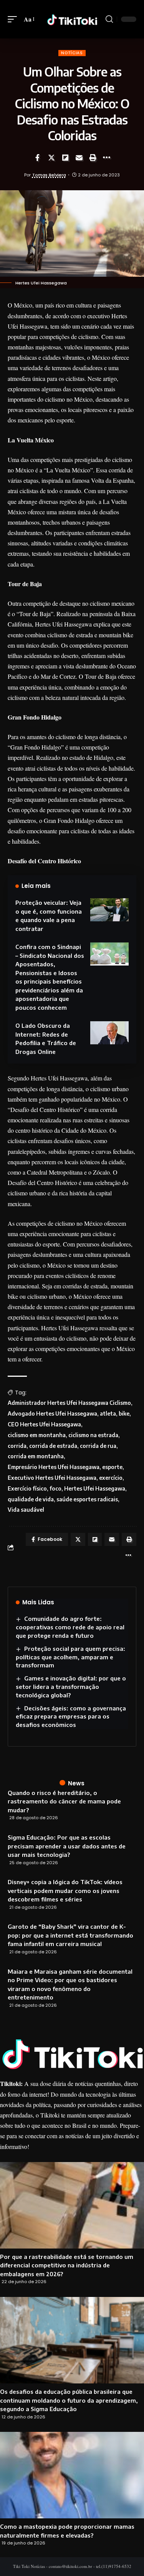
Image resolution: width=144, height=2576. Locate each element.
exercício (111, 1478)
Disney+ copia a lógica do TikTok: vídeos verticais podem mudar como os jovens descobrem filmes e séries (65, 1890)
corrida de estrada (53, 1446)
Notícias (72, 53)
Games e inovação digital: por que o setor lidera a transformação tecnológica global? (71, 1687)
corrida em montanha (36, 1456)
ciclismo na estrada (93, 1435)
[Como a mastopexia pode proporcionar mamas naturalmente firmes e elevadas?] (72, 2475)
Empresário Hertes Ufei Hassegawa (54, 1467)
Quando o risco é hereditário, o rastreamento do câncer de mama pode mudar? (64, 1801)
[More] (107, 158)
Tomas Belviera (49, 175)
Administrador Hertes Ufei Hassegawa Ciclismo (69, 1403)
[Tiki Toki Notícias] (72, 19)
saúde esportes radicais (87, 1499)
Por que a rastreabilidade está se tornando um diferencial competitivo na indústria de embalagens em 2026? (67, 2265)
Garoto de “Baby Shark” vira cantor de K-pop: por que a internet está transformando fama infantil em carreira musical (70, 1935)
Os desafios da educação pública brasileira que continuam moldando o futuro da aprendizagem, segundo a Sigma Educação (69, 2400)
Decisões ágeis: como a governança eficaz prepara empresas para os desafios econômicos (71, 1717)
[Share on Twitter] (51, 158)
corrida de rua (98, 1446)
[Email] (79, 158)
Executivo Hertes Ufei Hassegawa (52, 1478)
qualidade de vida (31, 1499)
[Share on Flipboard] (65, 158)
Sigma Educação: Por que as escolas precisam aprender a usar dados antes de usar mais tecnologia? (67, 1846)
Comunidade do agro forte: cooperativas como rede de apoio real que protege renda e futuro (70, 1627)
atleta (108, 1413)
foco (55, 1488)
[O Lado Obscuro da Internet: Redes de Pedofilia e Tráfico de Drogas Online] (109, 1033)
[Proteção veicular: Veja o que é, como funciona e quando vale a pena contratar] (109, 910)
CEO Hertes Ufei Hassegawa (44, 1424)
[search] (109, 19)
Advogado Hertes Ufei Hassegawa (52, 1413)
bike (124, 1413)
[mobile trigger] (14, 19)
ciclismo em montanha (37, 1435)
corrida (17, 1446)
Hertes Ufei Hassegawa (95, 1488)
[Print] (93, 158)
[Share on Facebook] (38, 158)
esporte (112, 1467)
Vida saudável (26, 1510)
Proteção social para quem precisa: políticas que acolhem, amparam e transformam (70, 1657)
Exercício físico (27, 1488)
